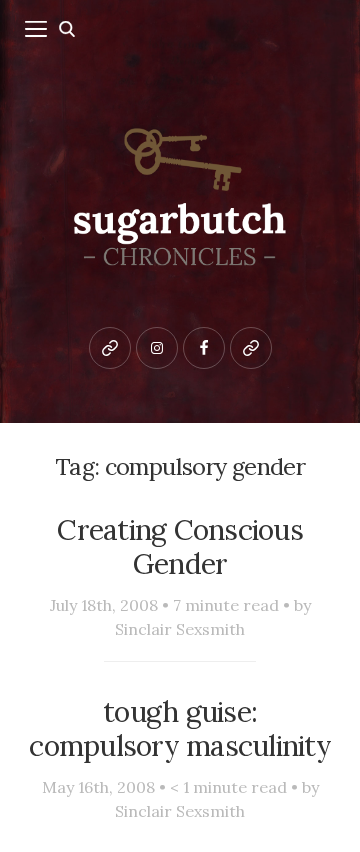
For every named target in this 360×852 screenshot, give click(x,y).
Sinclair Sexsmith (180, 629)
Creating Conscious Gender (180, 547)
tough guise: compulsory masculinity (180, 729)
